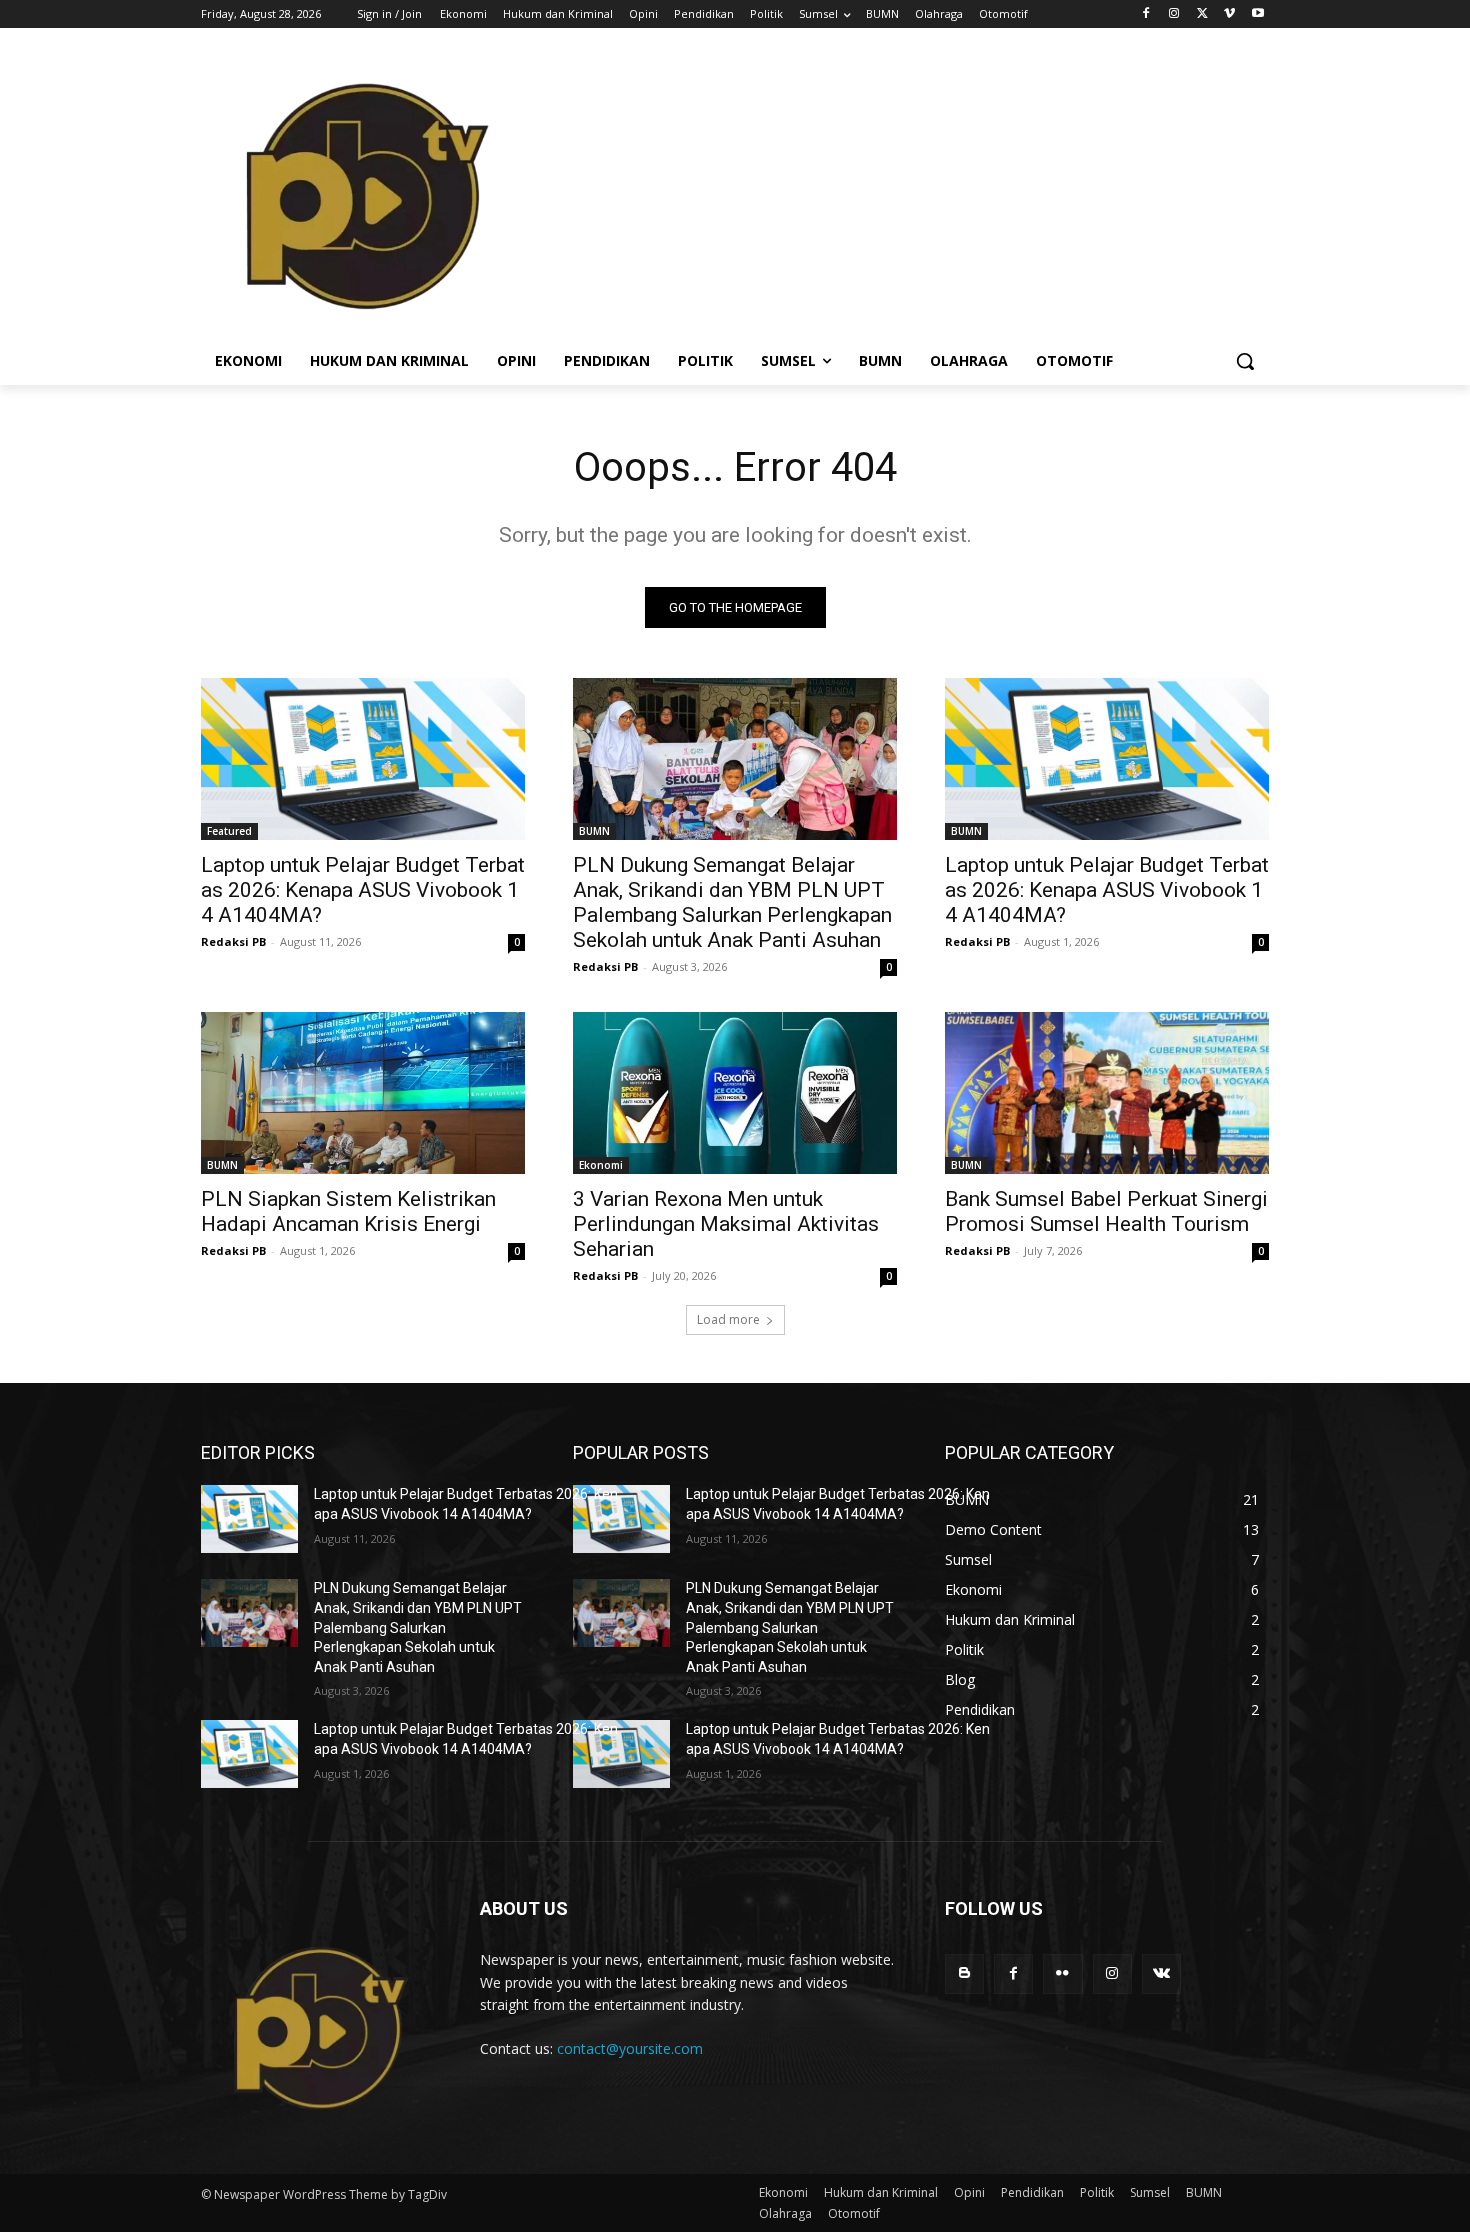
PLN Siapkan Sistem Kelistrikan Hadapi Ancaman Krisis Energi (348, 1211)
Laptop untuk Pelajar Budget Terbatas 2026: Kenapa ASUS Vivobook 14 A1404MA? (363, 890)
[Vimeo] (1229, 14)
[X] (1202, 14)
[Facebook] (1146, 14)
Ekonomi (601, 1165)
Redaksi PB (233, 941)
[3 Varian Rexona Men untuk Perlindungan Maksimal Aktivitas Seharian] (735, 1093)
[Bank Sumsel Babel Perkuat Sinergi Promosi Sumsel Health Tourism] (1107, 1093)
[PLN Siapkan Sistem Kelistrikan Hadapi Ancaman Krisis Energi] (363, 1093)
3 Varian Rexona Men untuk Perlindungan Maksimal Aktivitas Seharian (726, 1224)
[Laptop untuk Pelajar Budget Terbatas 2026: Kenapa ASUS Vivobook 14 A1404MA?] (363, 759)
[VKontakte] (1161, 1973)
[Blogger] (964, 1973)
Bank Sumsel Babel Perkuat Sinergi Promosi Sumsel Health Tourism (1106, 1211)
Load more (728, 1319)
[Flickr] (1062, 1973)
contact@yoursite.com (630, 2048)
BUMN (594, 831)
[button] (1245, 361)
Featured (229, 831)
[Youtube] (1257, 14)
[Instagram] (1174, 14)
